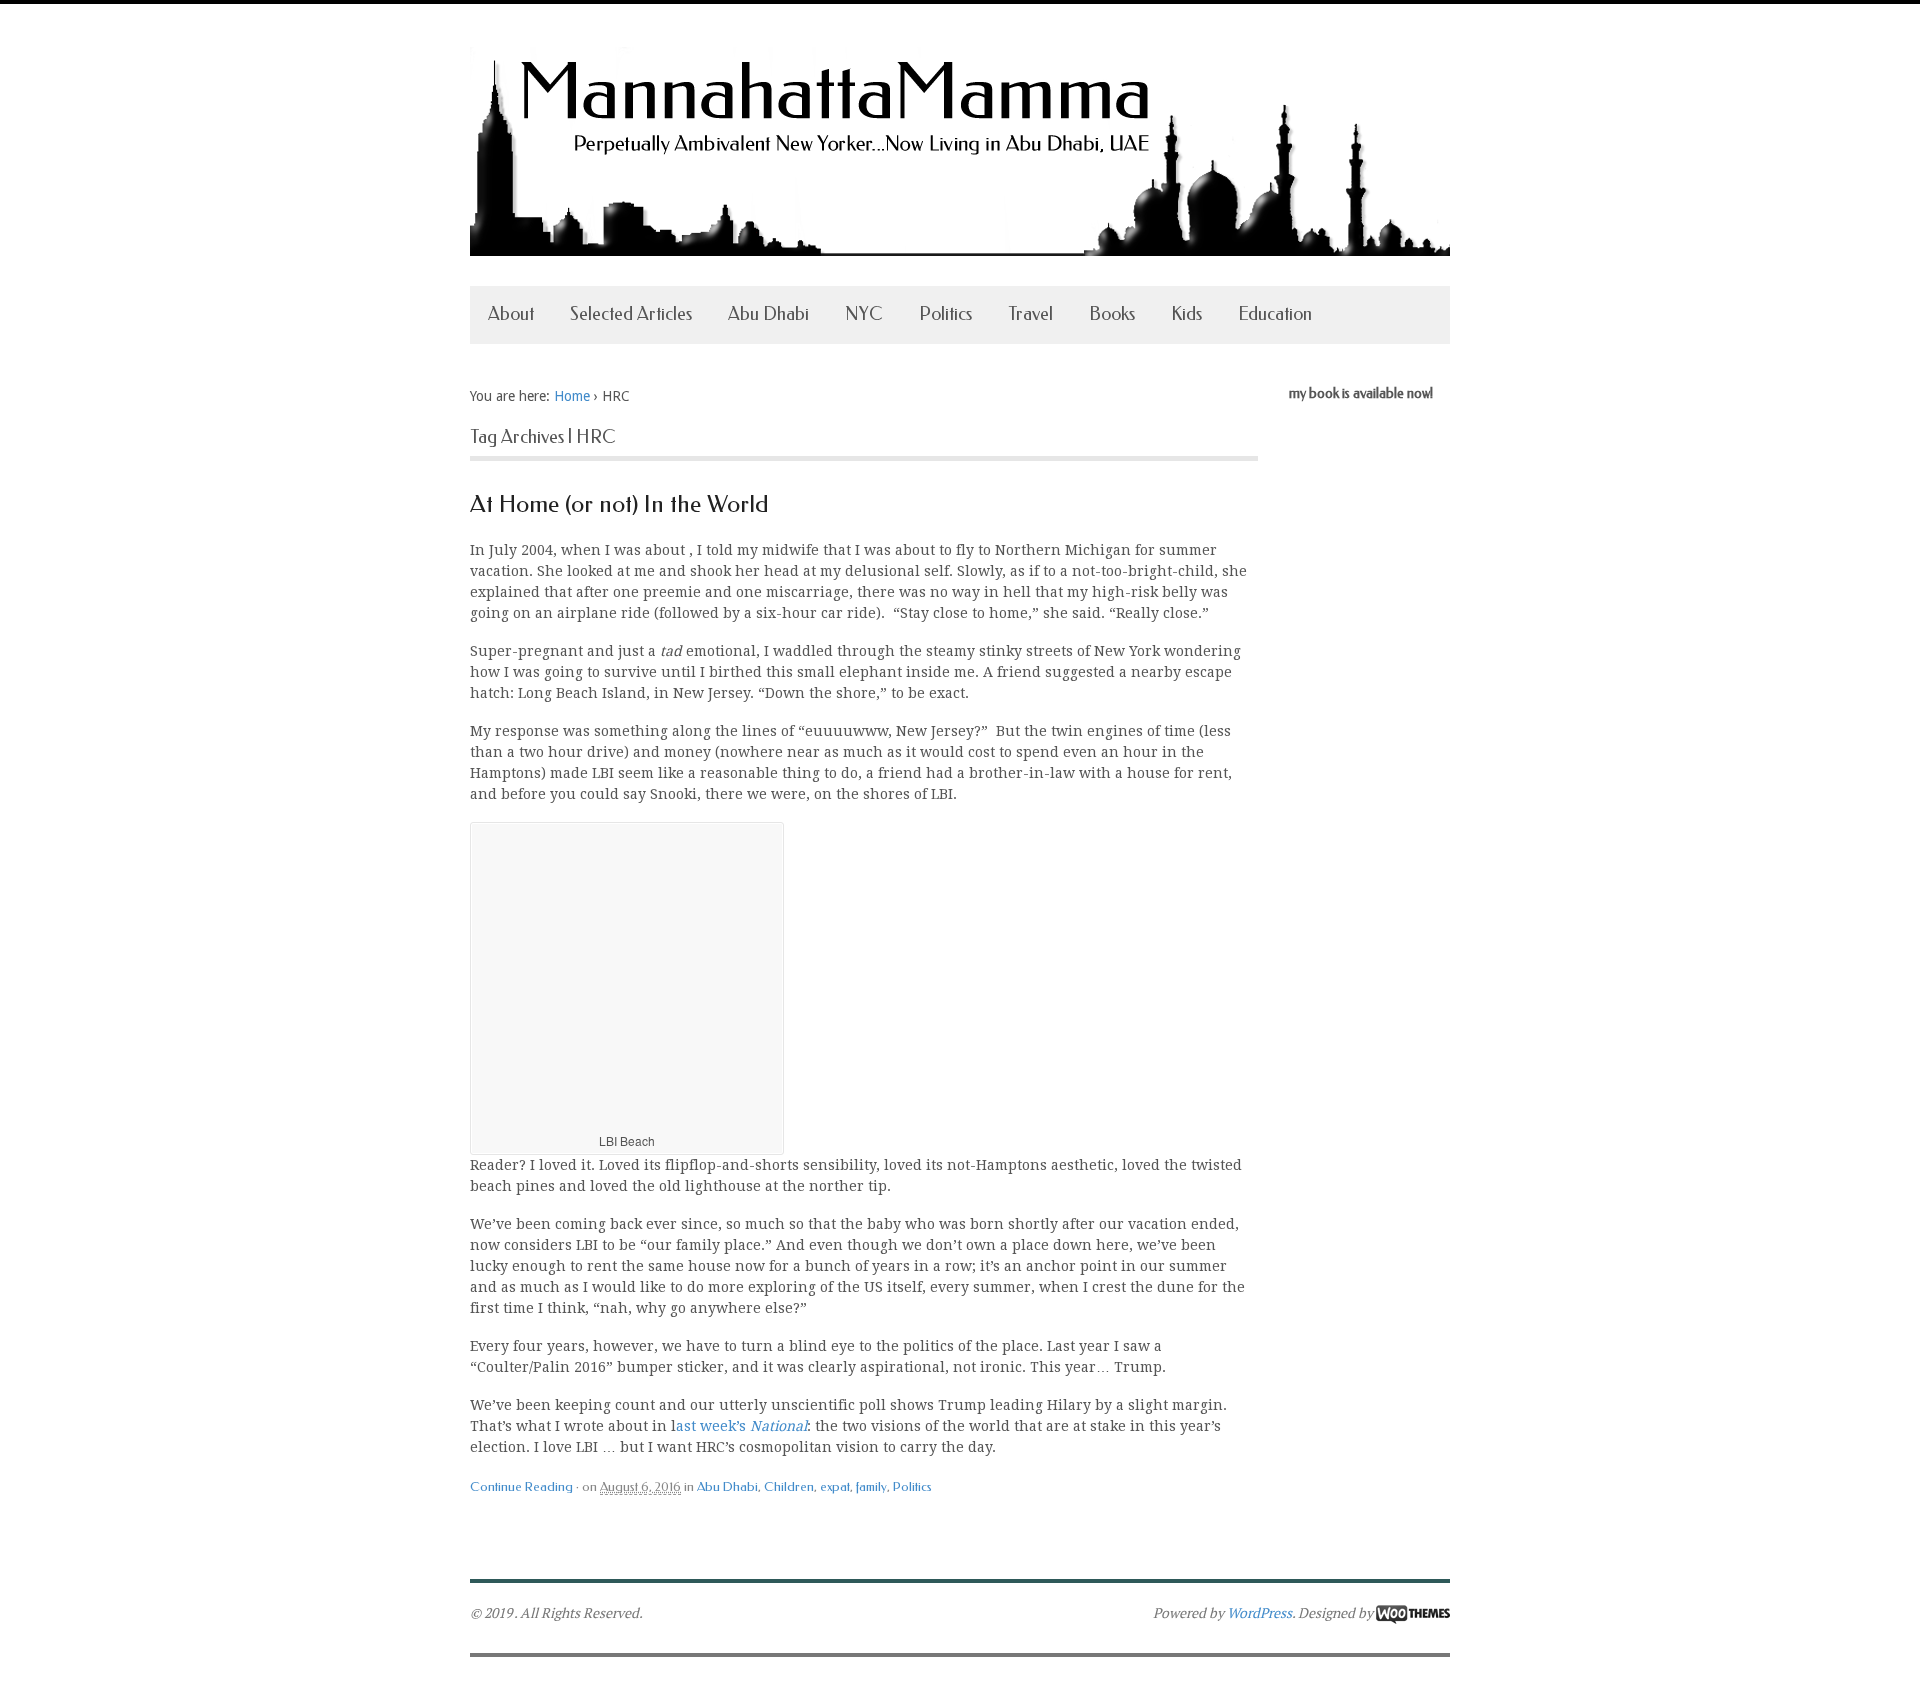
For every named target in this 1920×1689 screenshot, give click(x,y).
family (871, 1486)
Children (789, 1486)
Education (1275, 314)
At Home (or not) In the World (619, 504)
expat (835, 1486)
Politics (945, 314)
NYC (864, 314)
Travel (1030, 314)
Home (572, 396)
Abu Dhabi (768, 314)
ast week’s (741, 1426)
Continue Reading (521, 1486)
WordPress (1259, 1612)
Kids (1186, 314)
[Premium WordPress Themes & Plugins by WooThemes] (1413, 1612)
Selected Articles (631, 314)
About (511, 314)
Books (1112, 314)
